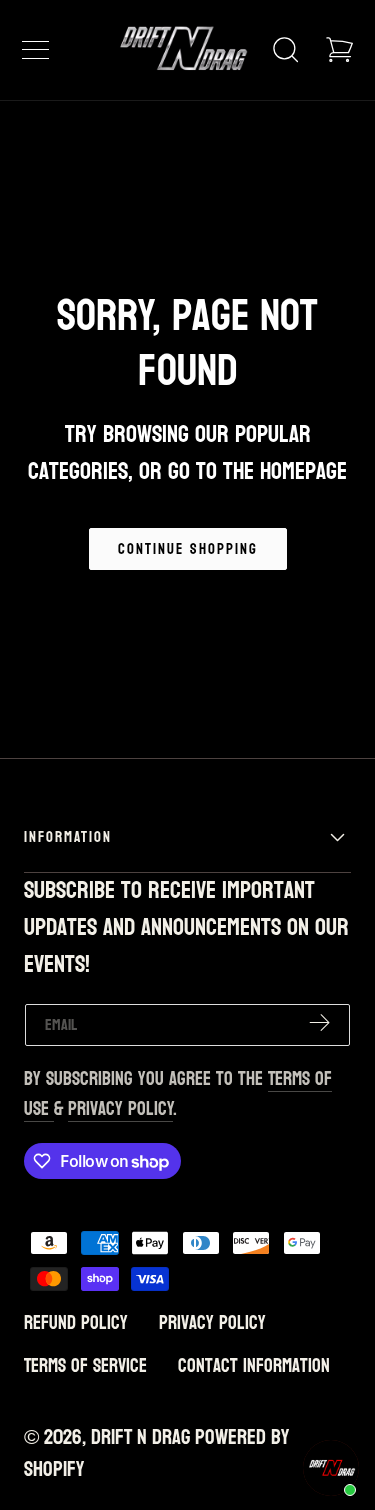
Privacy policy (212, 1323)
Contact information (254, 1366)
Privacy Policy (120, 1109)
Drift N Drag (140, 1437)
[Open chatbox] (331, 1468)
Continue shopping (188, 549)
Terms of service (85, 1366)
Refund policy (76, 1323)
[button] (35, 50)
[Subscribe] (319, 1023)
